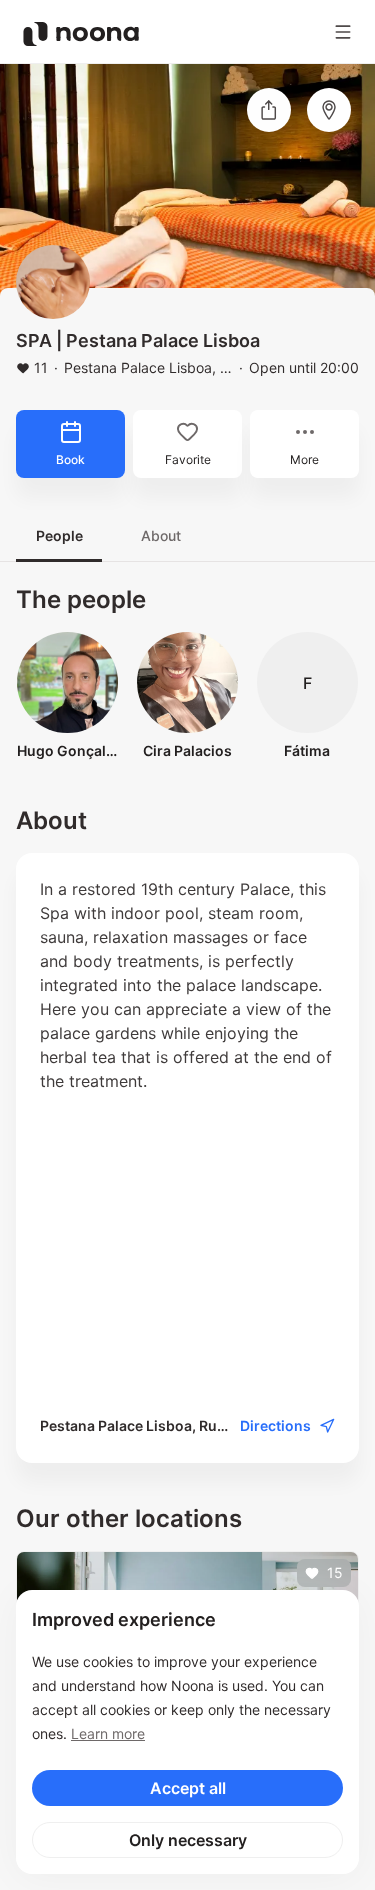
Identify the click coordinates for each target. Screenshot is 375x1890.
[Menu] (343, 32)
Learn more (108, 1733)
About (161, 535)
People (59, 535)
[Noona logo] (81, 34)
